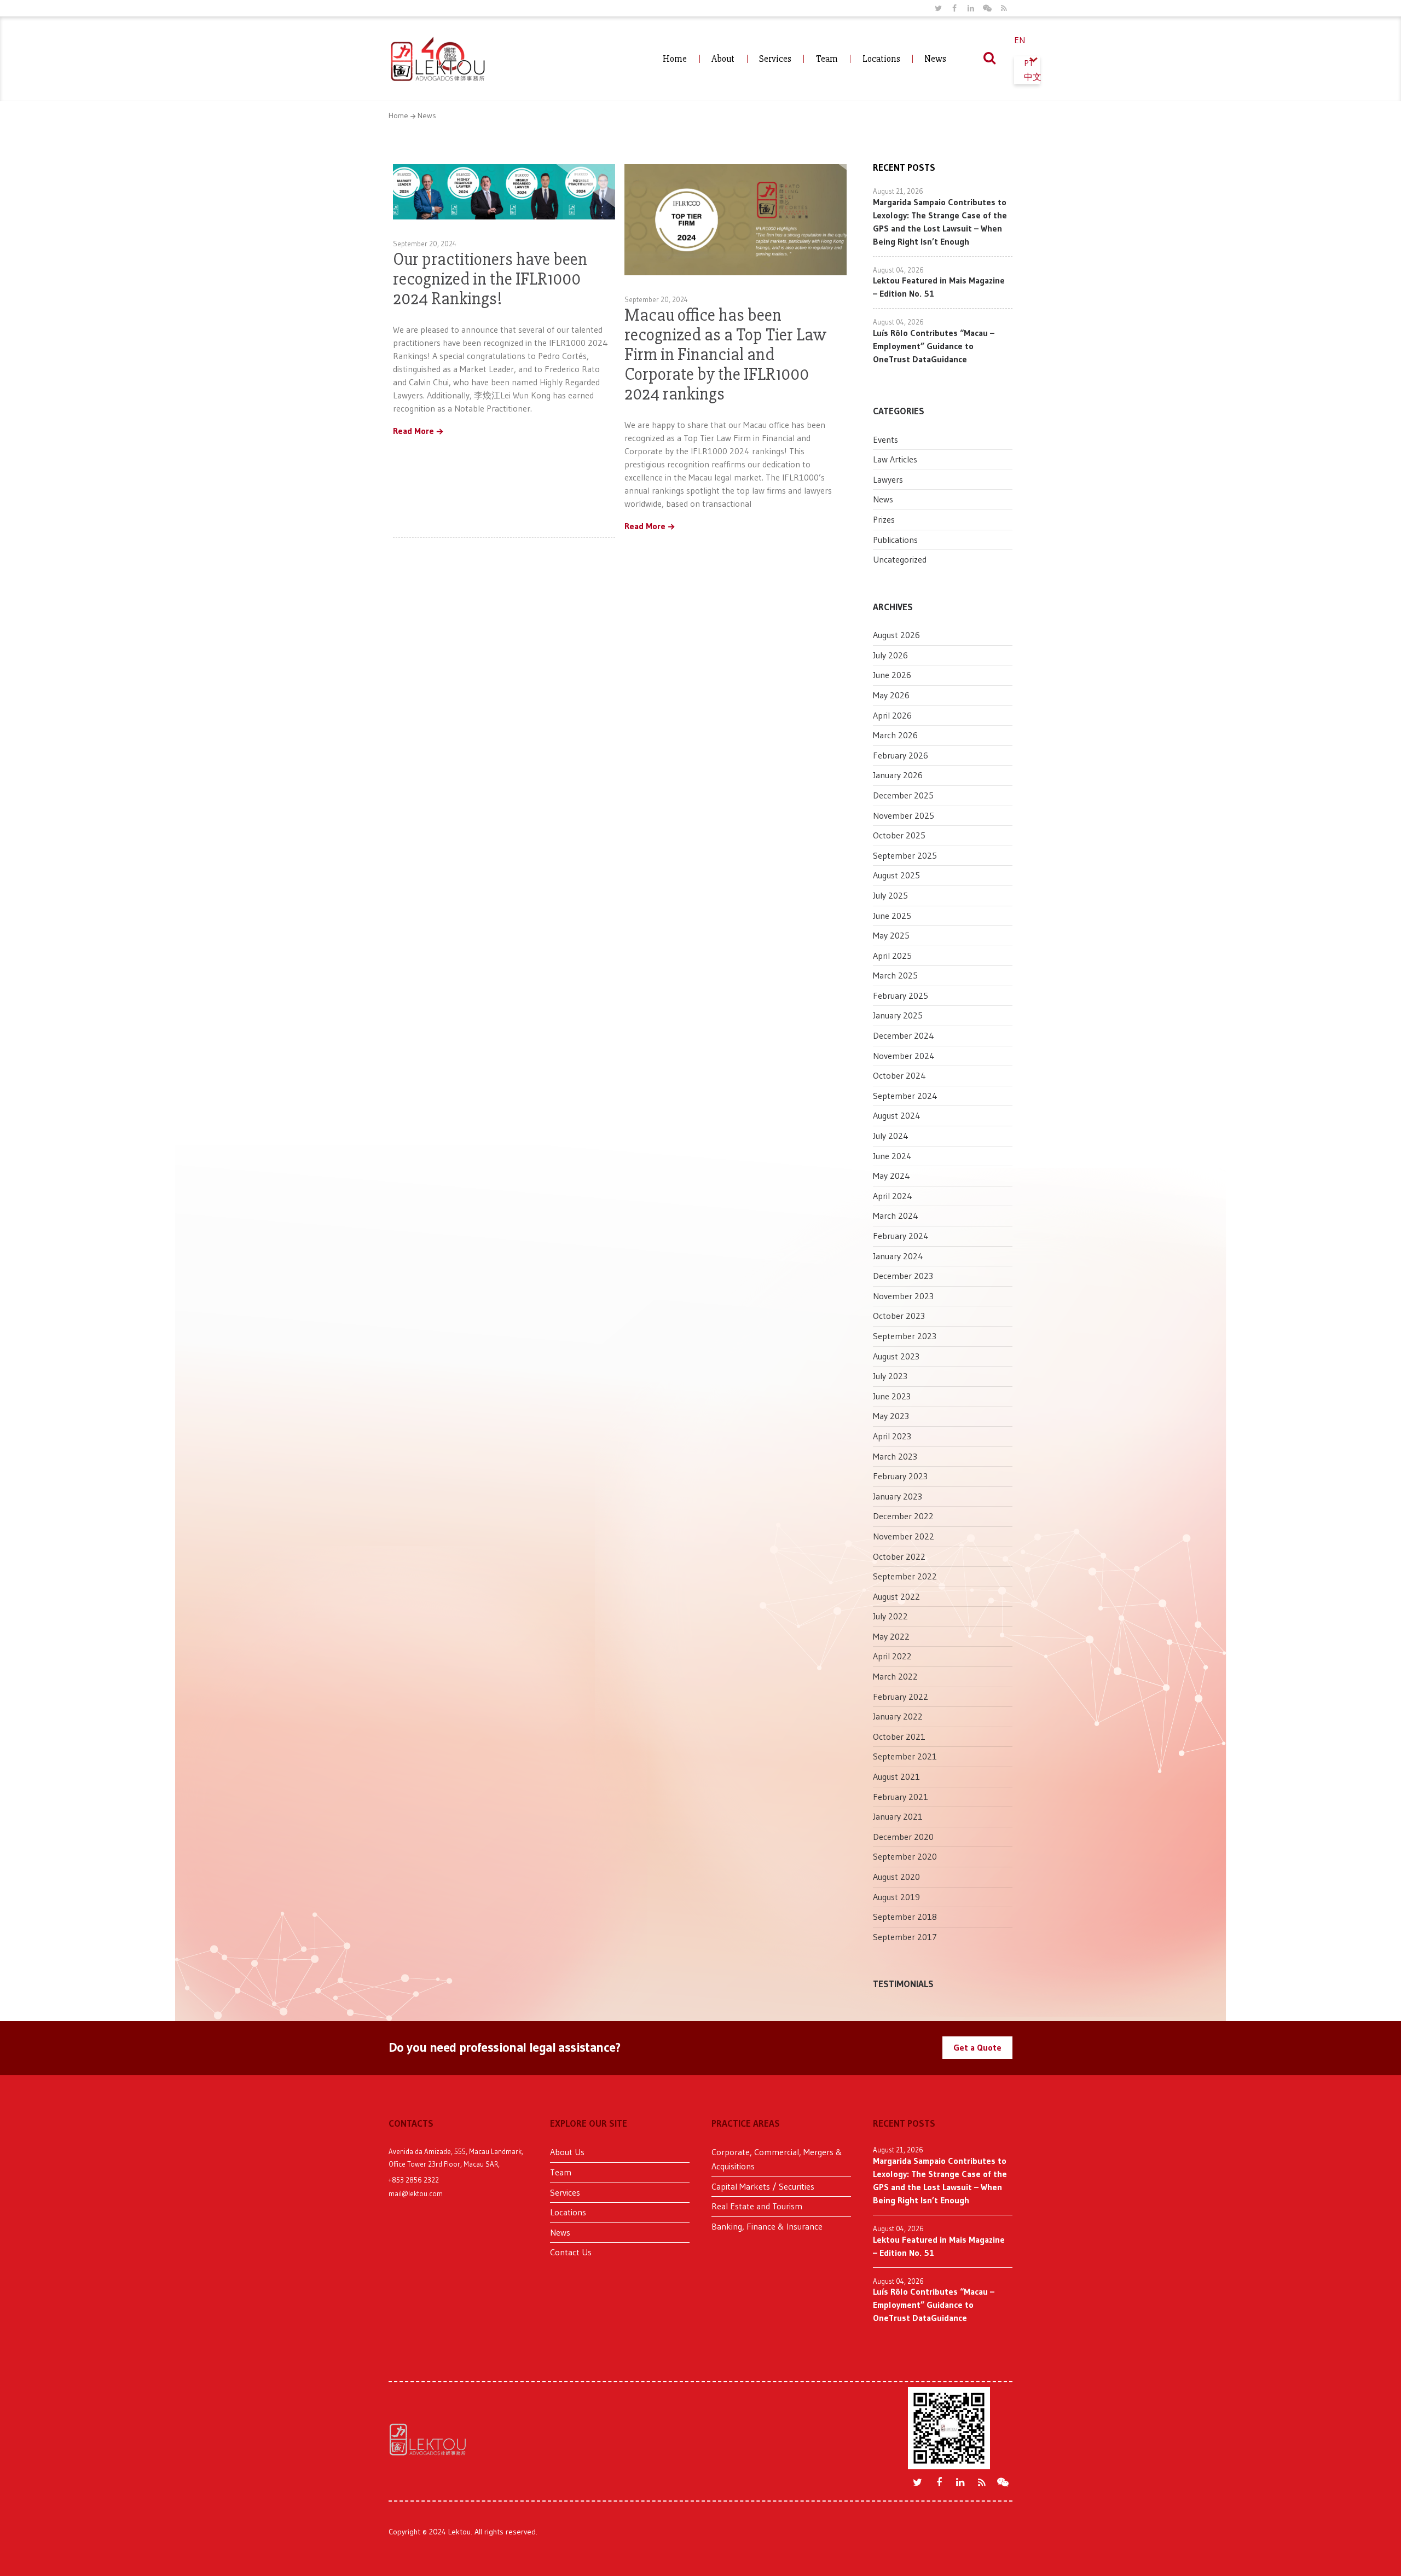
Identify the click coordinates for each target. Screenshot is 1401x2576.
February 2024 (901, 1236)
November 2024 (904, 1056)
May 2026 (891, 695)
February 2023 (900, 1476)
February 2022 (901, 1697)
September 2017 (905, 1937)
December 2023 (903, 1276)
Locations (881, 59)
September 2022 (905, 1576)
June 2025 (892, 916)
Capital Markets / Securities (763, 2186)
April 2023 (892, 1436)
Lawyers (888, 479)
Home (675, 59)
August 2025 (896, 875)
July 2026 (890, 655)
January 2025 (898, 1015)
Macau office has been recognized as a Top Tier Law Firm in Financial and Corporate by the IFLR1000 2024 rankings (725, 354)
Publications (895, 540)
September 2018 (905, 1917)
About (723, 59)
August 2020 (896, 1877)
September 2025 (905, 855)
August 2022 (896, 1596)
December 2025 (903, 795)
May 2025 (891, 935)
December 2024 (904, 1035)
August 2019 (896, 1897)
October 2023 (899, 1316)
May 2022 (891, 1636)
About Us (567, 2152)
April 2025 (892, 956)
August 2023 (896, 1356)
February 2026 (901, 755)
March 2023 (895, 1456)
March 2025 (895, 975)
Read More (413, 431)
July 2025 (890, 895)
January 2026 (898, 775)
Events (885, 439)
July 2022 (890, 1616)
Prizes (884, 519)
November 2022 (904, 1536)
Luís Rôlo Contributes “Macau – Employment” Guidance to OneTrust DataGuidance (934, 346)
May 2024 (891, 1176)
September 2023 (905, 1336)
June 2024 (892, 1156)
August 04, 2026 (898, 270)
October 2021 (899, 1736)
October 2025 (899, 835)
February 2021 (901, 1797)
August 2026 (896, 635)
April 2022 (892, 1656)
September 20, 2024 (425, 244)
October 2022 (899, 1556)
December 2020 (903, 1837)
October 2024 (899, 1075)
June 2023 (892, 1396)
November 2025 (904, 815)
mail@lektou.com (416, 2193)
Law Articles (895, 459)
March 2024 (896, 1215)
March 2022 (895, 1676)
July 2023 (890, 1376)
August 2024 (897, 1115)
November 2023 (903, 1296)
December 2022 (903, 1516)
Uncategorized (900, 559)
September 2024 (905, 1096)
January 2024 (898, 1256)
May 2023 (891, 1416)
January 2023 (898, 1496)
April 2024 (893, 1196)
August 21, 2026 (898, 191)
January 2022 (898, 1716)
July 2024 (891, 1136)
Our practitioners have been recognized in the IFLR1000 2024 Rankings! (490, 279)
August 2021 (896, 1776)
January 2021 (898, 1816)
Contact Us (571, 2252)
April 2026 (892, 715)
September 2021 (905, 1756)
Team (827, 59)
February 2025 (901, 995)
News (935, 59)
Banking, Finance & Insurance (767, 2226)
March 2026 (895, 735)
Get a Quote (977, 2047)
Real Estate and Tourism (757, 2206)
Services (775, 59)
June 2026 (892, 675)
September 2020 (905, 1856)
